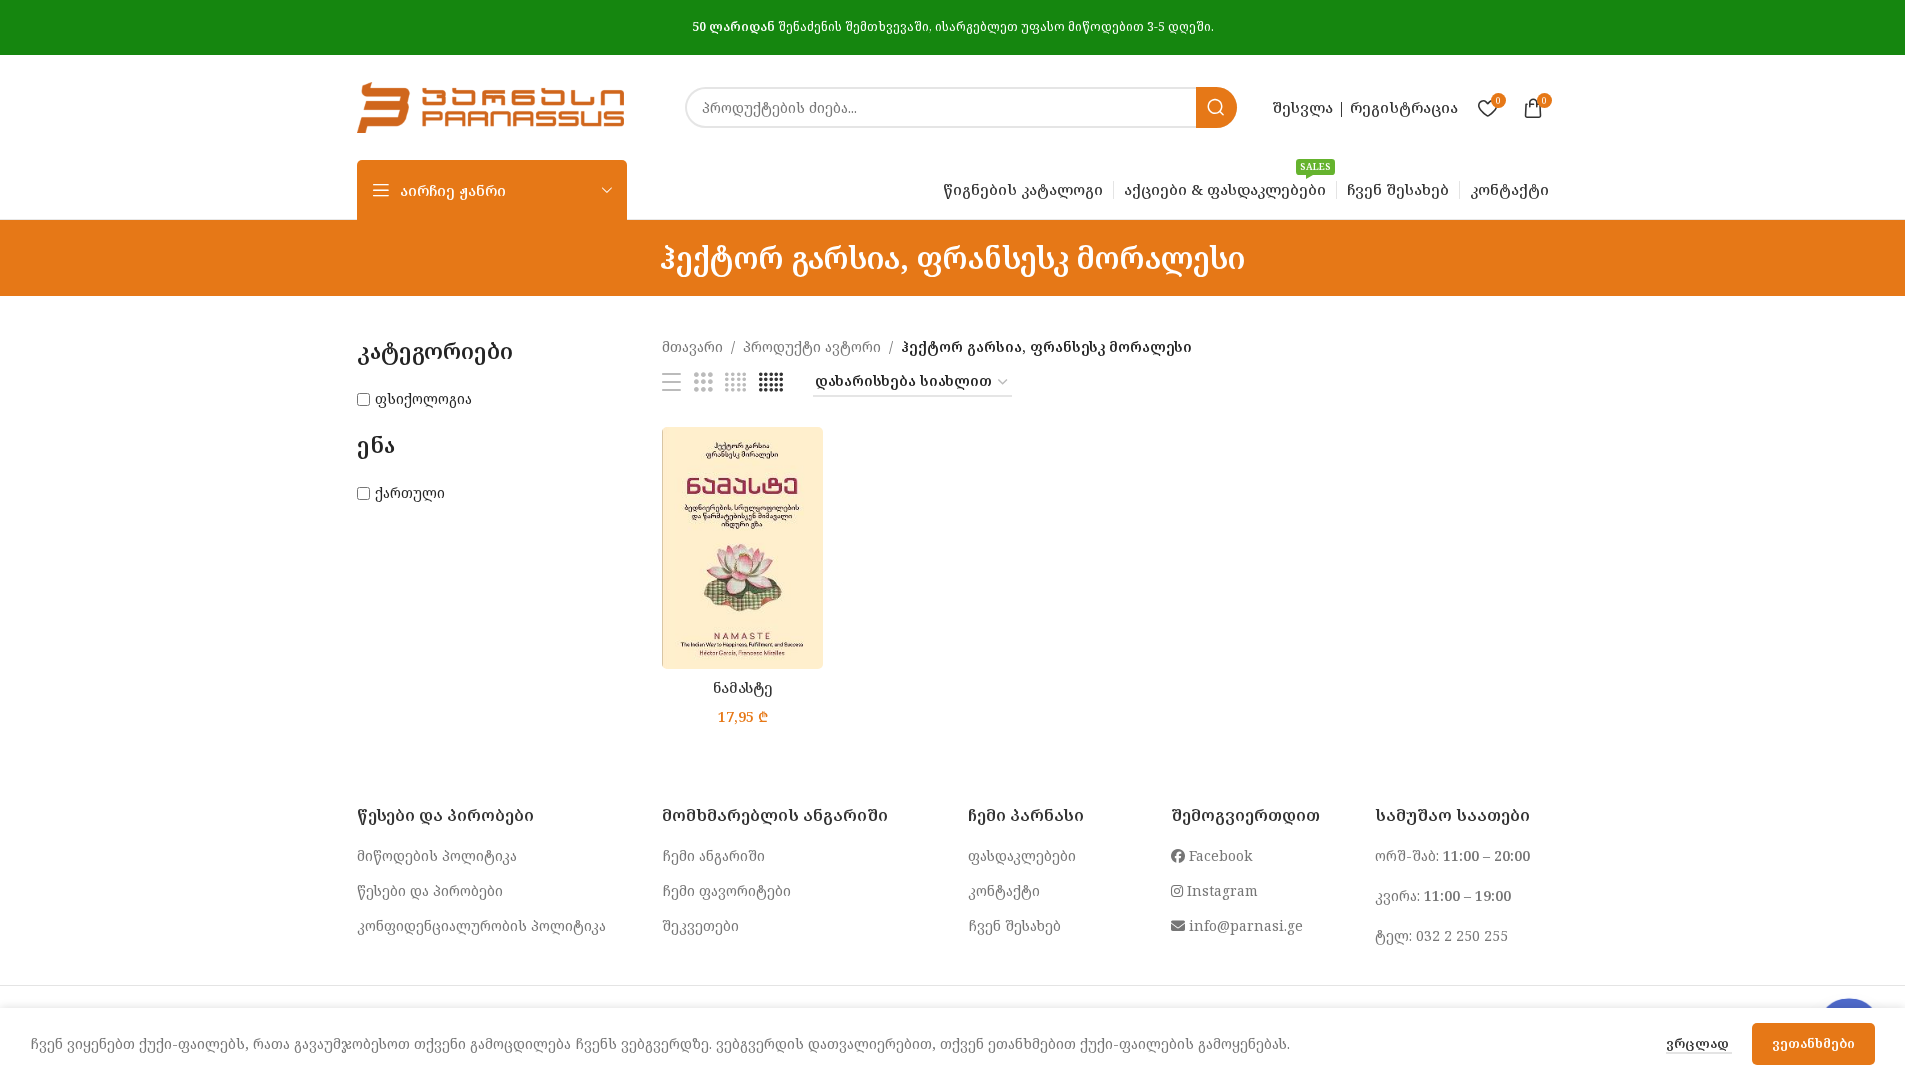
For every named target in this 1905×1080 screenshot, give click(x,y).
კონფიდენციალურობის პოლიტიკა (481, 925)
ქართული (410, 492)
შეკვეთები (700, 925)
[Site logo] (491, 105)
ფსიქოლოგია (423, 398)
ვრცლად (1699, 1043)
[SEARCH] (1216, 107)
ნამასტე (743, 687)
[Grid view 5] (771, 382)
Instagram (1220, 890)
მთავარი (692, 346)
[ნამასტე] (742, 548)
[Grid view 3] (703, 382)
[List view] (671, 382)
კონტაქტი (1004, 890)
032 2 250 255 (1462, 935)
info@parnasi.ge (1244, 925)
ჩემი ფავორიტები (726, 890)
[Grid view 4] (735, 382)
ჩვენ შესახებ (1014, 925)
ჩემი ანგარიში (713, 855)
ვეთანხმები (1813, 1043)
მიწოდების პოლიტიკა (437, 855)
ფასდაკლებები (1022, 855)
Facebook (1218, 855)
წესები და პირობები (430, 890)
